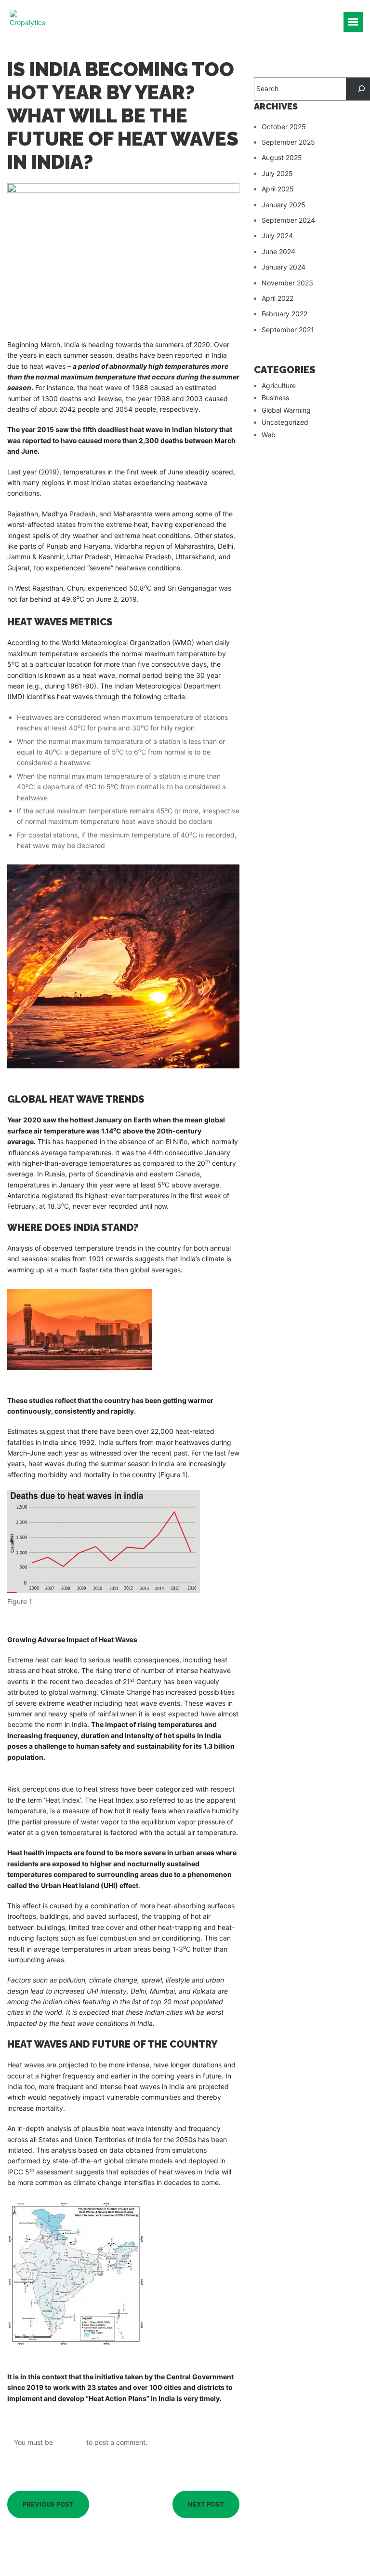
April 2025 (278, 189)
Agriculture (279, 385)
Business (275, 398)
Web (269, 435)
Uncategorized (285, 422)
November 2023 (287, 283)
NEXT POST (206, 2504)
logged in (70, 2442)
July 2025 (277, 173)
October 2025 (284, 127)
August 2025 (282, 157)
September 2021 (288, 330)
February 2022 (284, 314)
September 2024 (288, 220)
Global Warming (286, 410)
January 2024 (284, 267)
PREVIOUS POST (48, 2504)
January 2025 (284, 205)
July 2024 (277, 236)
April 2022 (277, 298)
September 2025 (288, 142)
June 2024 (278, 251)
